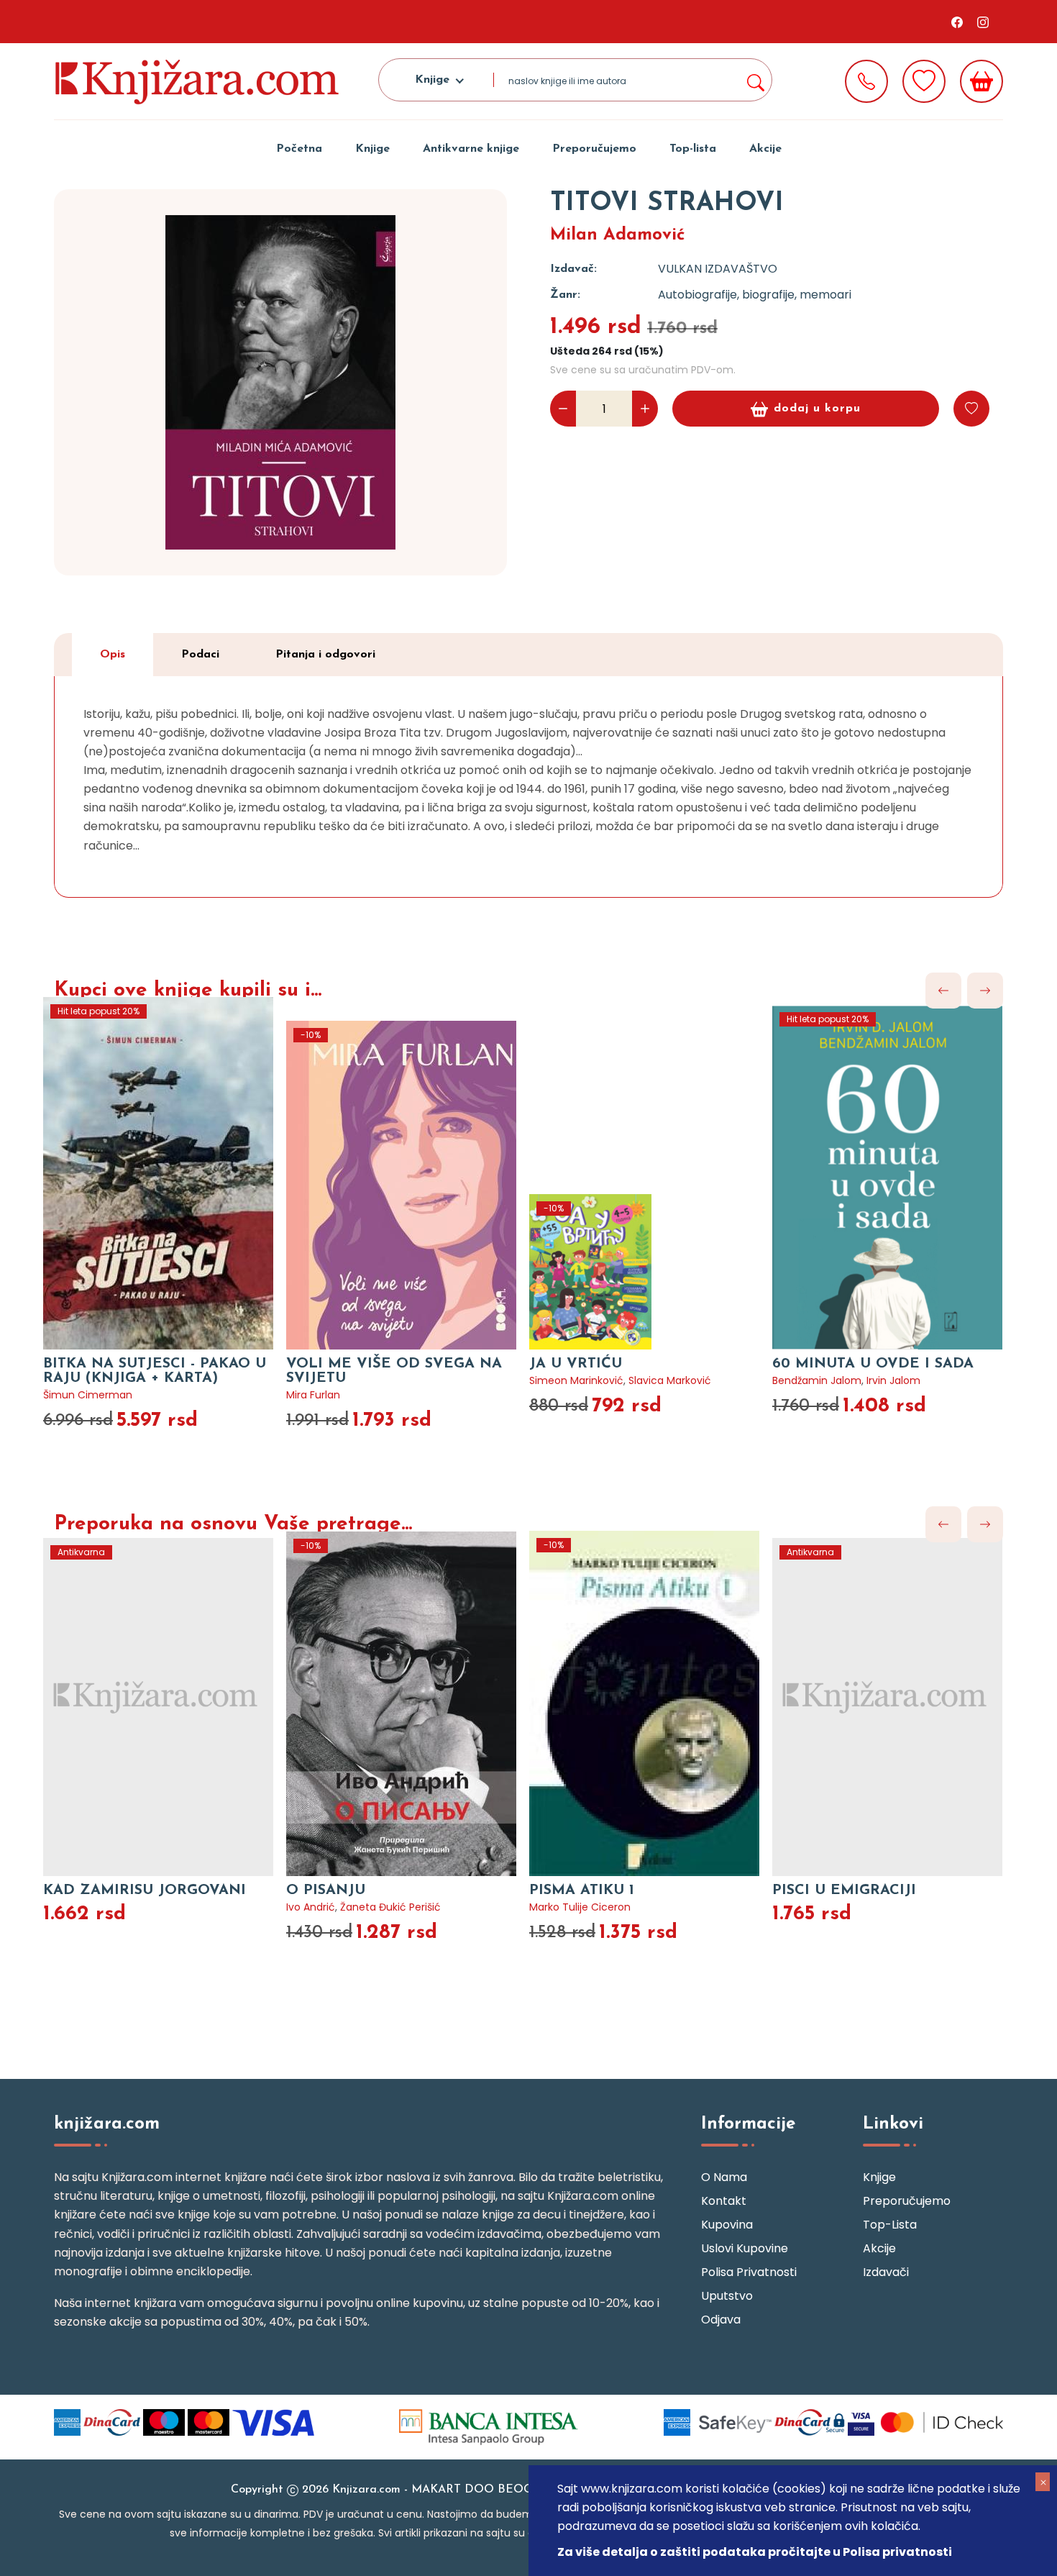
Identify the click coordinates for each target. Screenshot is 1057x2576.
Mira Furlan (313, 1395)
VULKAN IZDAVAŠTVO (718, 269)
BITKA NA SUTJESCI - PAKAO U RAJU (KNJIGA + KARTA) (155, 1371)
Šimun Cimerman (88, 1395)
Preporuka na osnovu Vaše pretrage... (233, 1524)
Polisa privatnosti (749, 2272)
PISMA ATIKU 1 (582, 1890)
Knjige (372, 149)
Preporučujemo (594, 149)
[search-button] (755, 80)
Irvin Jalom (893, 1380)
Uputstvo (727, 2296)
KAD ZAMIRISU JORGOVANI (145, 1890)
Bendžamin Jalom (817, 1380)
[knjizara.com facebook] (957, 22)
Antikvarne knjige (471, 149)
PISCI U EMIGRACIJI (844, 1890)
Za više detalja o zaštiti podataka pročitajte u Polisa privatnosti (755, 2552)
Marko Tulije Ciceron (580, 1907)
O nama (724, 2177)
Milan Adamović (618, 235)
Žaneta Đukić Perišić (390, 1907)
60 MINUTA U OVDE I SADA (873, 1364)
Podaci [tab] (200, 655)
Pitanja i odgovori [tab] (325, 655)
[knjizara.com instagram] (983, 22)
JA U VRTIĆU (576, 1364)
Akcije (765, 149)
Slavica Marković (670, 1380)
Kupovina (727, 2225)
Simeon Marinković (576, 1380)
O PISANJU (326, 1890)
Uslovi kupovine (745, 2248)
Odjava (721, 2320)
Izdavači (886, 2272)
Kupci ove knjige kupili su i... (188, 991)
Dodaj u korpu (817, 409)
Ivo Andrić (311, 1907)
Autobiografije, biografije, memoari (755, 295)
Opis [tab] (113, 655)
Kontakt (724, 2201)
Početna (299, 149)
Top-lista (693, 149)
